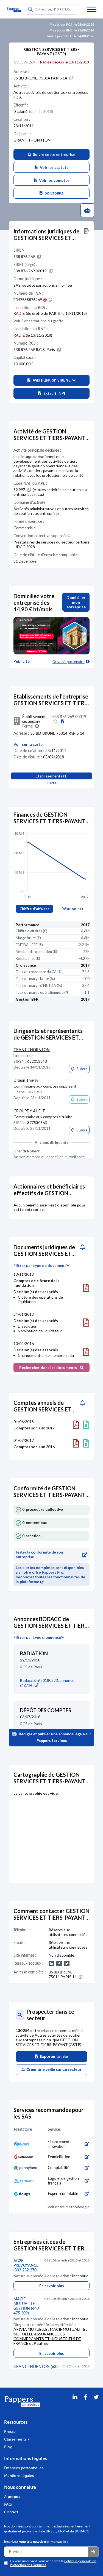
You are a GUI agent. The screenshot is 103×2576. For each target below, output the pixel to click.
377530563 (37, 1122)
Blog (8, 2447)
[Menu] (92, 9)
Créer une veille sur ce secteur (53, 2070)
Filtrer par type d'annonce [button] (37, 1637)
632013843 (37, 1061)
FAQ (8, 2504)
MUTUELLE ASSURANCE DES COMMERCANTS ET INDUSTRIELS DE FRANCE (47, 2339)
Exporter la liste (53, 2057)
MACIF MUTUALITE (68, 2329)
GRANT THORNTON (32, 140)
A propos (12, 2497)
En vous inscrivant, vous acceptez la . (53, 2563)
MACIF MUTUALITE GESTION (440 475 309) (26, 2306)
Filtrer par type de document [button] (40, 1266)
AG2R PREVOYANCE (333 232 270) (26, 2265)
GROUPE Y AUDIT (29, 1111)
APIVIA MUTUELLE (31, 2329)
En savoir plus (52, 2286)
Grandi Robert (27, 1151)
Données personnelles (24, 2468)
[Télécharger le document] (86, 1288)
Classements (16, 2439)
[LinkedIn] (75, 2404)
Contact (11, 2512)
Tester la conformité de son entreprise (39, 1555)
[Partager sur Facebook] (85, 2404)
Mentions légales (19, 2476)
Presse (10, 2432)
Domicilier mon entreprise (76, 602)
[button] (51, 380)
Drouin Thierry (26, 1080)
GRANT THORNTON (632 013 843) (36, 2369)
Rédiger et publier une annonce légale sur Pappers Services (55, 1737)
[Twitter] (96, 2404)
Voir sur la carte (28, 744)
